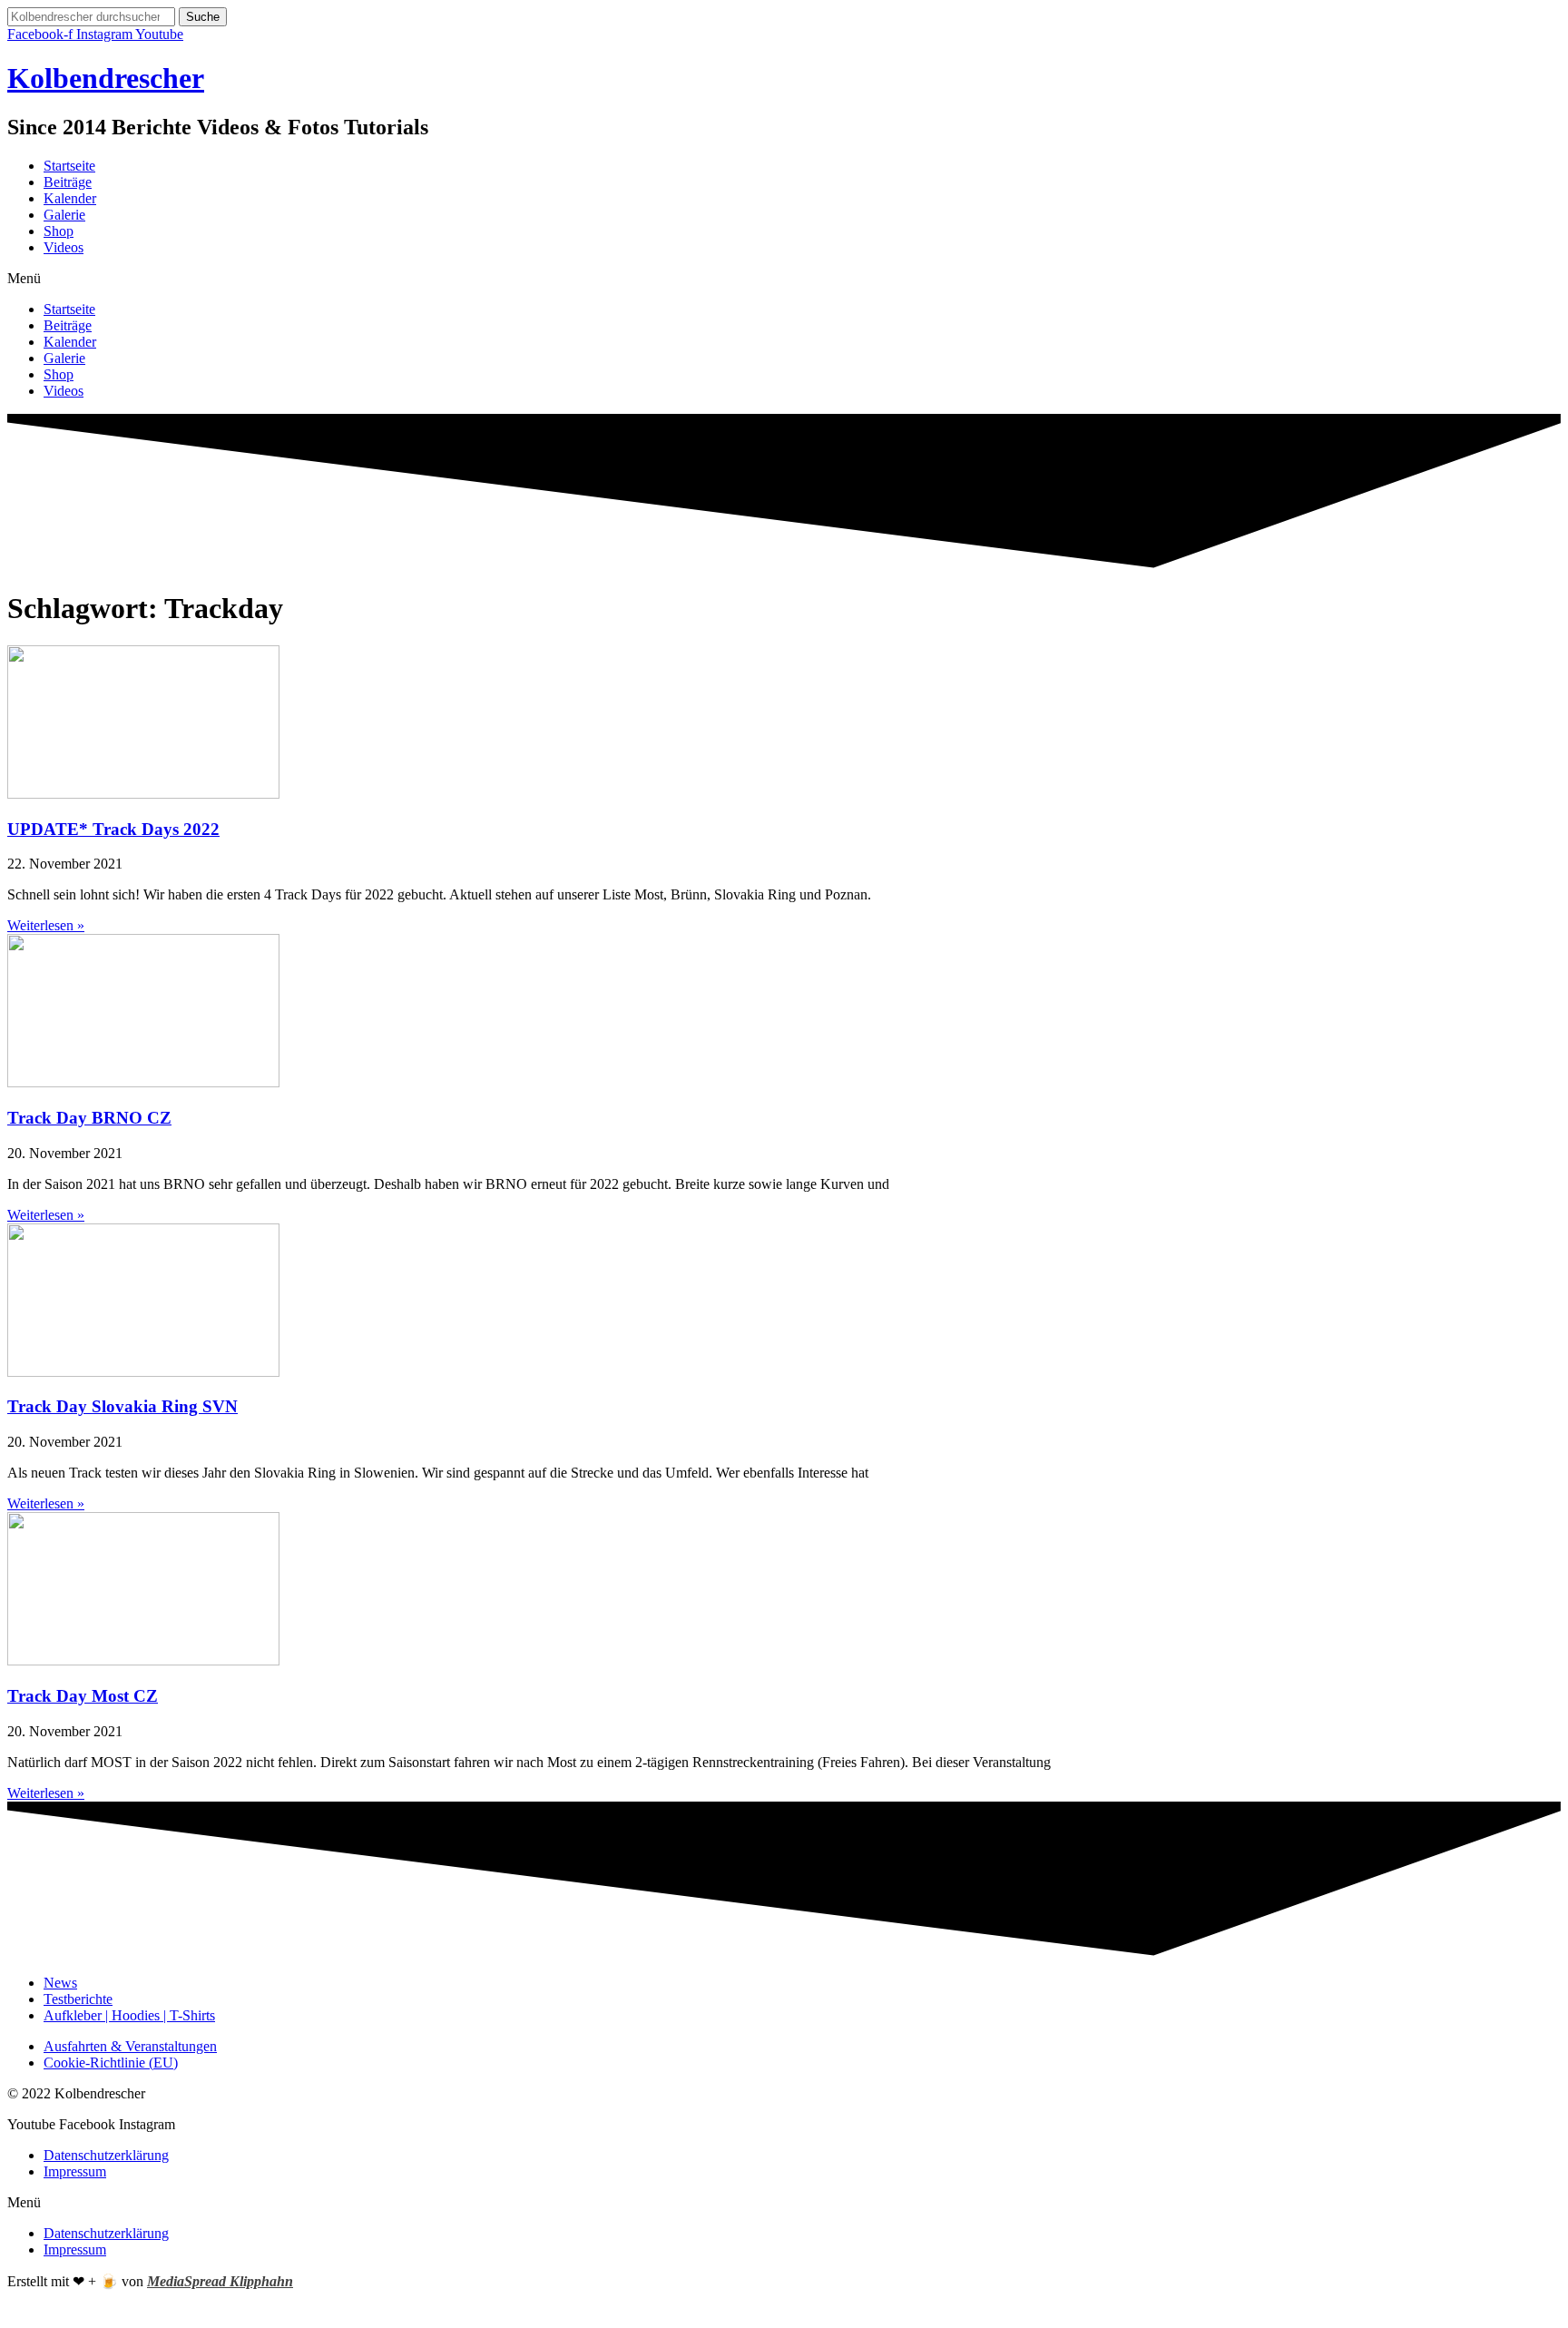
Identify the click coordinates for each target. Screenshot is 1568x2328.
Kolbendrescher (106, 78)
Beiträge (68, 182)
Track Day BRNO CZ (89, 1118)
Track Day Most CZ (83, 1696)
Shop (59, 231)
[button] (784, 279)
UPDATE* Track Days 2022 (113, 829)
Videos (64, 247)
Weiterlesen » (46, 925)
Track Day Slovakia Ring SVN (122, 1406)
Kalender (70, 198)
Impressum (75, 2171)
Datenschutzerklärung (106, 2155)
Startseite (69, 166)
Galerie (64, 215)
